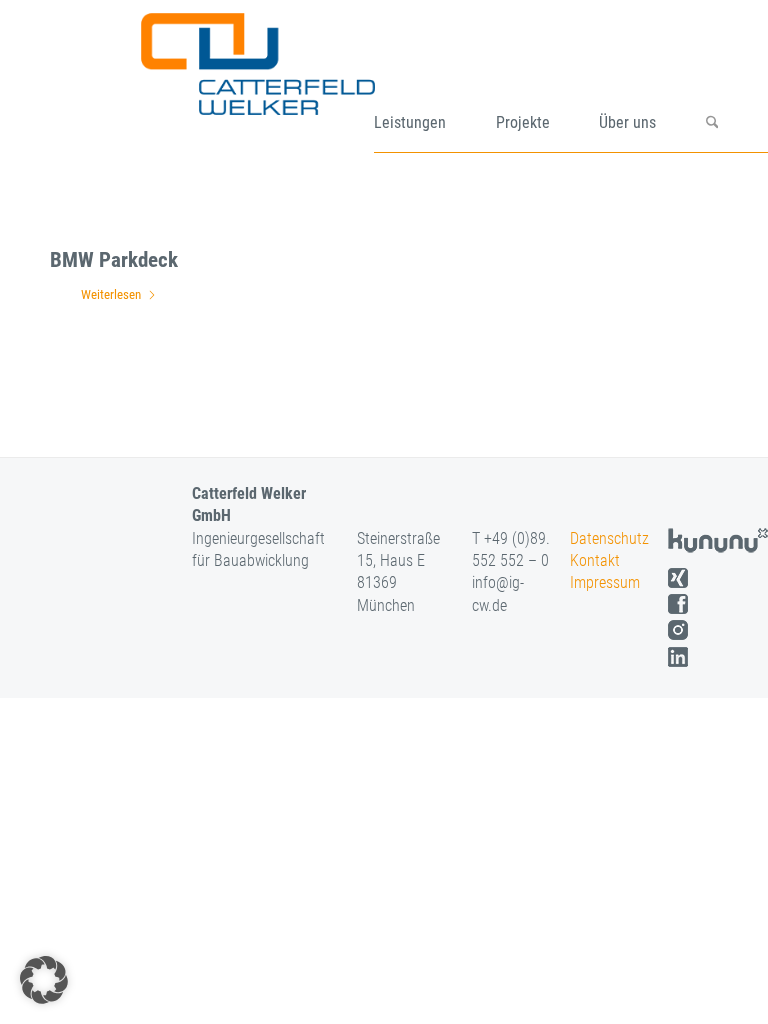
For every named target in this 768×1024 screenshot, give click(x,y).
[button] (44, 980)
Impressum (605, 582)
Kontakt (595, 560)
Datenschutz (609, 538)
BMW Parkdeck (114, 260)
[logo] (281, 83)
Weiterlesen (111, 294)
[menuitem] (435, 83)
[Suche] (737, 83)
